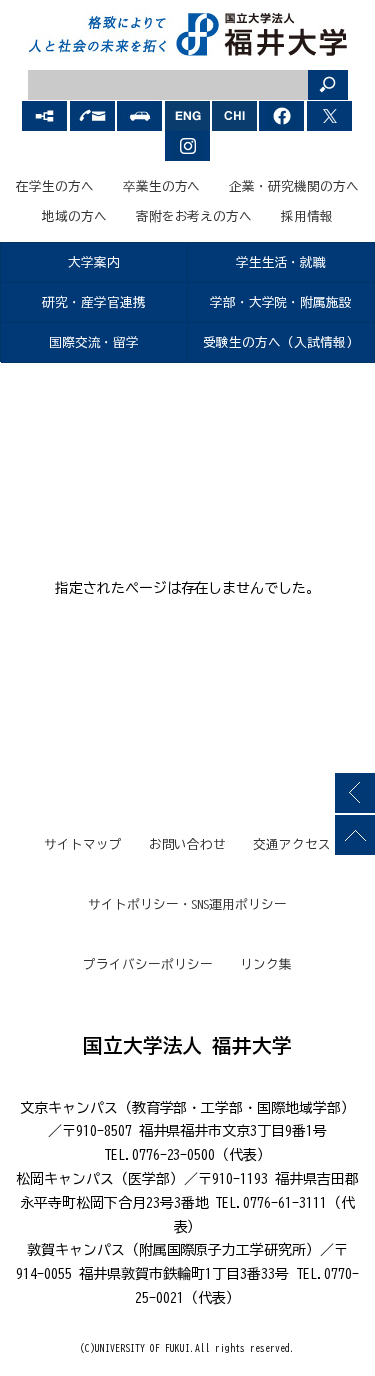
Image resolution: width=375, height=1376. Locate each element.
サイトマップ (83, 844)
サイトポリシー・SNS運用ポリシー (188, 904)
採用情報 (307, 216)
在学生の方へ (55, 186)
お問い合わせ (188, 844)
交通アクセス (292, 844)
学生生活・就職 (281, 262)
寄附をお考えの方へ (194, 216)
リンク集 (266, 964)
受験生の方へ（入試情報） (281, 342)
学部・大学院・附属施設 (281, 302)
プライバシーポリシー (148, 964)
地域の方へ (74, 216)
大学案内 (94, 262)
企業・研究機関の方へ (294, 186)
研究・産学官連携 (94, 302)
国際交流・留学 (94, 342)
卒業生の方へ (162, 186)
